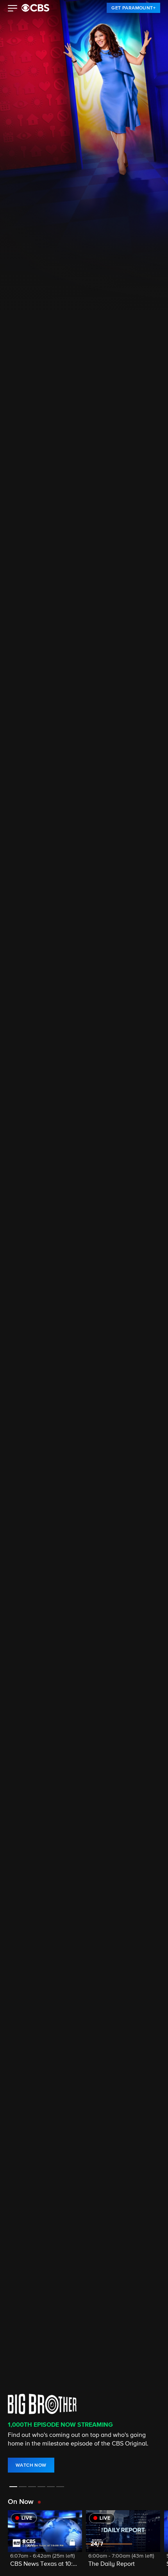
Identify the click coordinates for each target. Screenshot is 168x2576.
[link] (133, 8)
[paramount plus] (35, 8)
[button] (13, 9)
